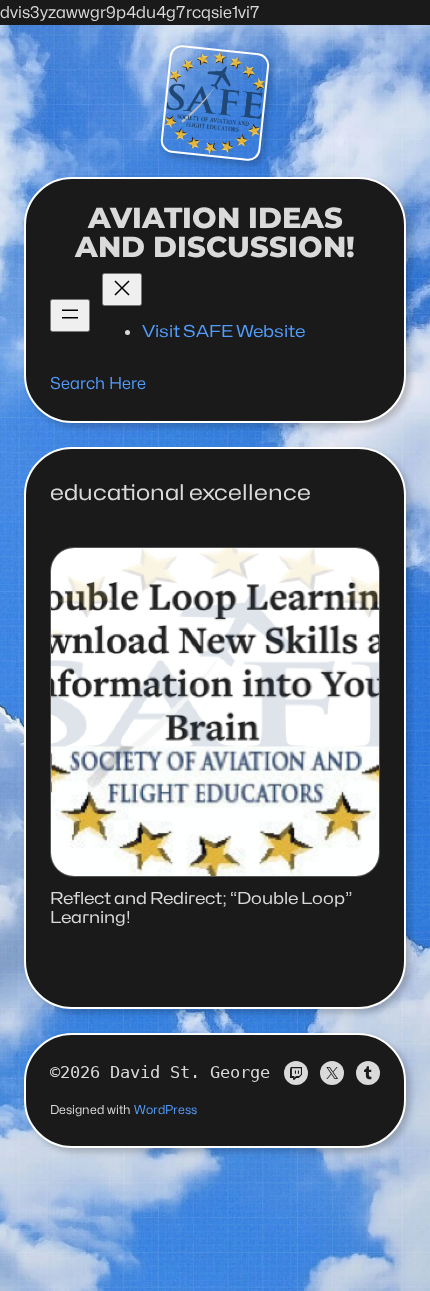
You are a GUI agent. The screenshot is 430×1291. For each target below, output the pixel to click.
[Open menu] (70, 315)
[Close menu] (122, 289)
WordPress (165, 1109)
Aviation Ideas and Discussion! (215, 232)
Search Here (98, 383)
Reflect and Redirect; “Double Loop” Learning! (201, 908)
